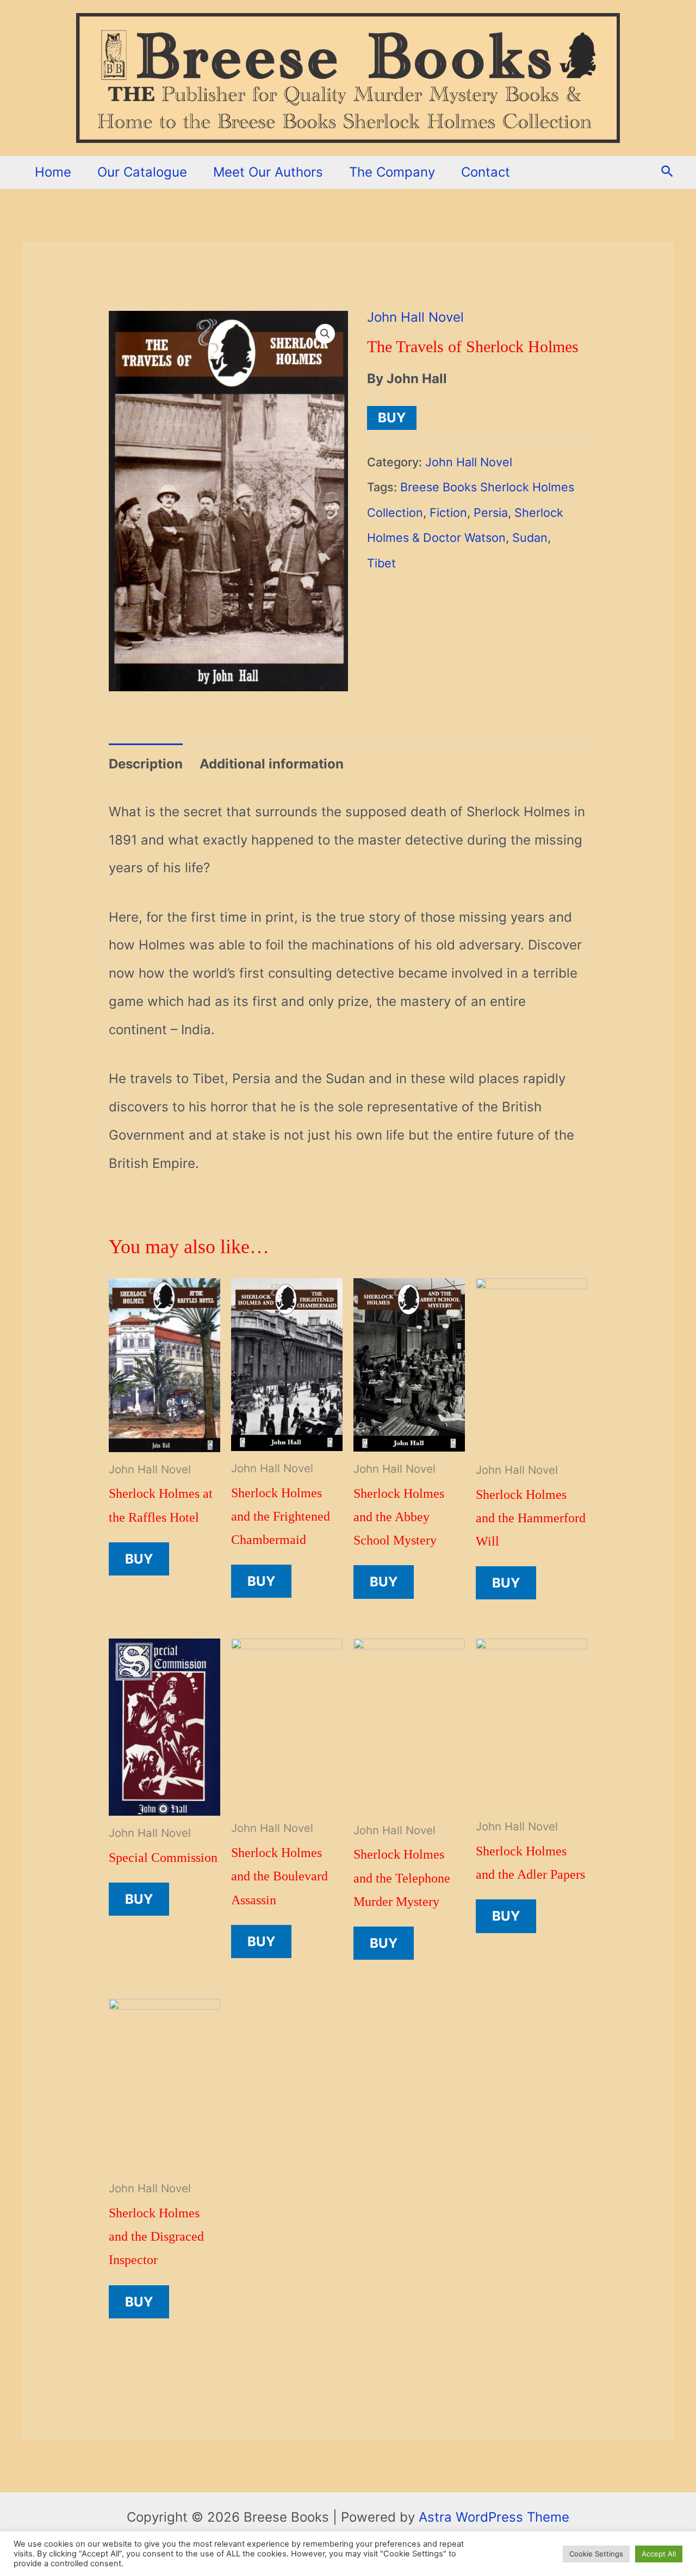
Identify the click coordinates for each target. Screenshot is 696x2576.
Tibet (381, 563)
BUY (392, 418)
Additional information (272, 764)
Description (146, 764)
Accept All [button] (659, 2554)
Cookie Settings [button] (596, 2554)
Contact (486, 172)
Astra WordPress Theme (494, 2517)
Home (53, 172)
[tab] (146, 764)
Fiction (448, 512)
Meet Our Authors (268, 172)
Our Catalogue (142, 172)
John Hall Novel (415, 317)
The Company (392, 172)
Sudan (530, 537)
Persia (491, 512)
